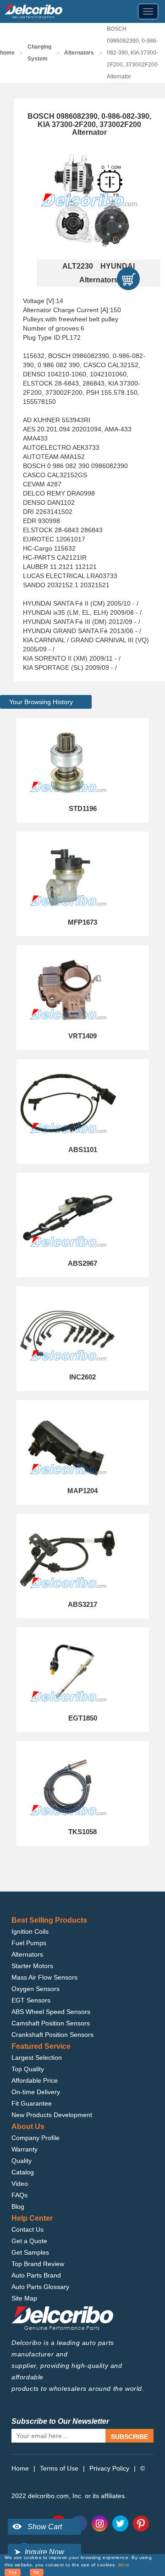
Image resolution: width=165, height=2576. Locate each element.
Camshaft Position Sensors (51, 2023)
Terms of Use (59, 2468)
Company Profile (36, 2138)
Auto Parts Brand (36, 2275)
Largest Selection (37, 2057)
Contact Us (27, 2229)
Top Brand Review (38, 2264)
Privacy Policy (109, 2468)
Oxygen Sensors (36, 1989)
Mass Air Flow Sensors (44, 1977)
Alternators (79, 53)
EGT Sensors (31, 2000)
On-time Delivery (36, 2092)
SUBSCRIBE (129, 2437)
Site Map (24, 2298)
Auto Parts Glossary (40, 2287)
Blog (18, 2206)
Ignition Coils (30, 1931)
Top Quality (28, 2069)
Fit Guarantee (32, 2103)
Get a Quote (29, 2241)
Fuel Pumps (29, 1943)
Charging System (39, 53)
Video (20, 2184)
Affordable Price (35, 2080)
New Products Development (52, 2115)
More (124, 2565)
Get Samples (30, 2252)
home (7, 53)
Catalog (23, 2172)
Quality (22, 2161)
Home (20, 2468)
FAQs (19, 2195)
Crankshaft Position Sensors (52, 2035)
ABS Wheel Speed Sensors (51, 2012)
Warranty (25, 2149)
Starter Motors (32, 1966)
